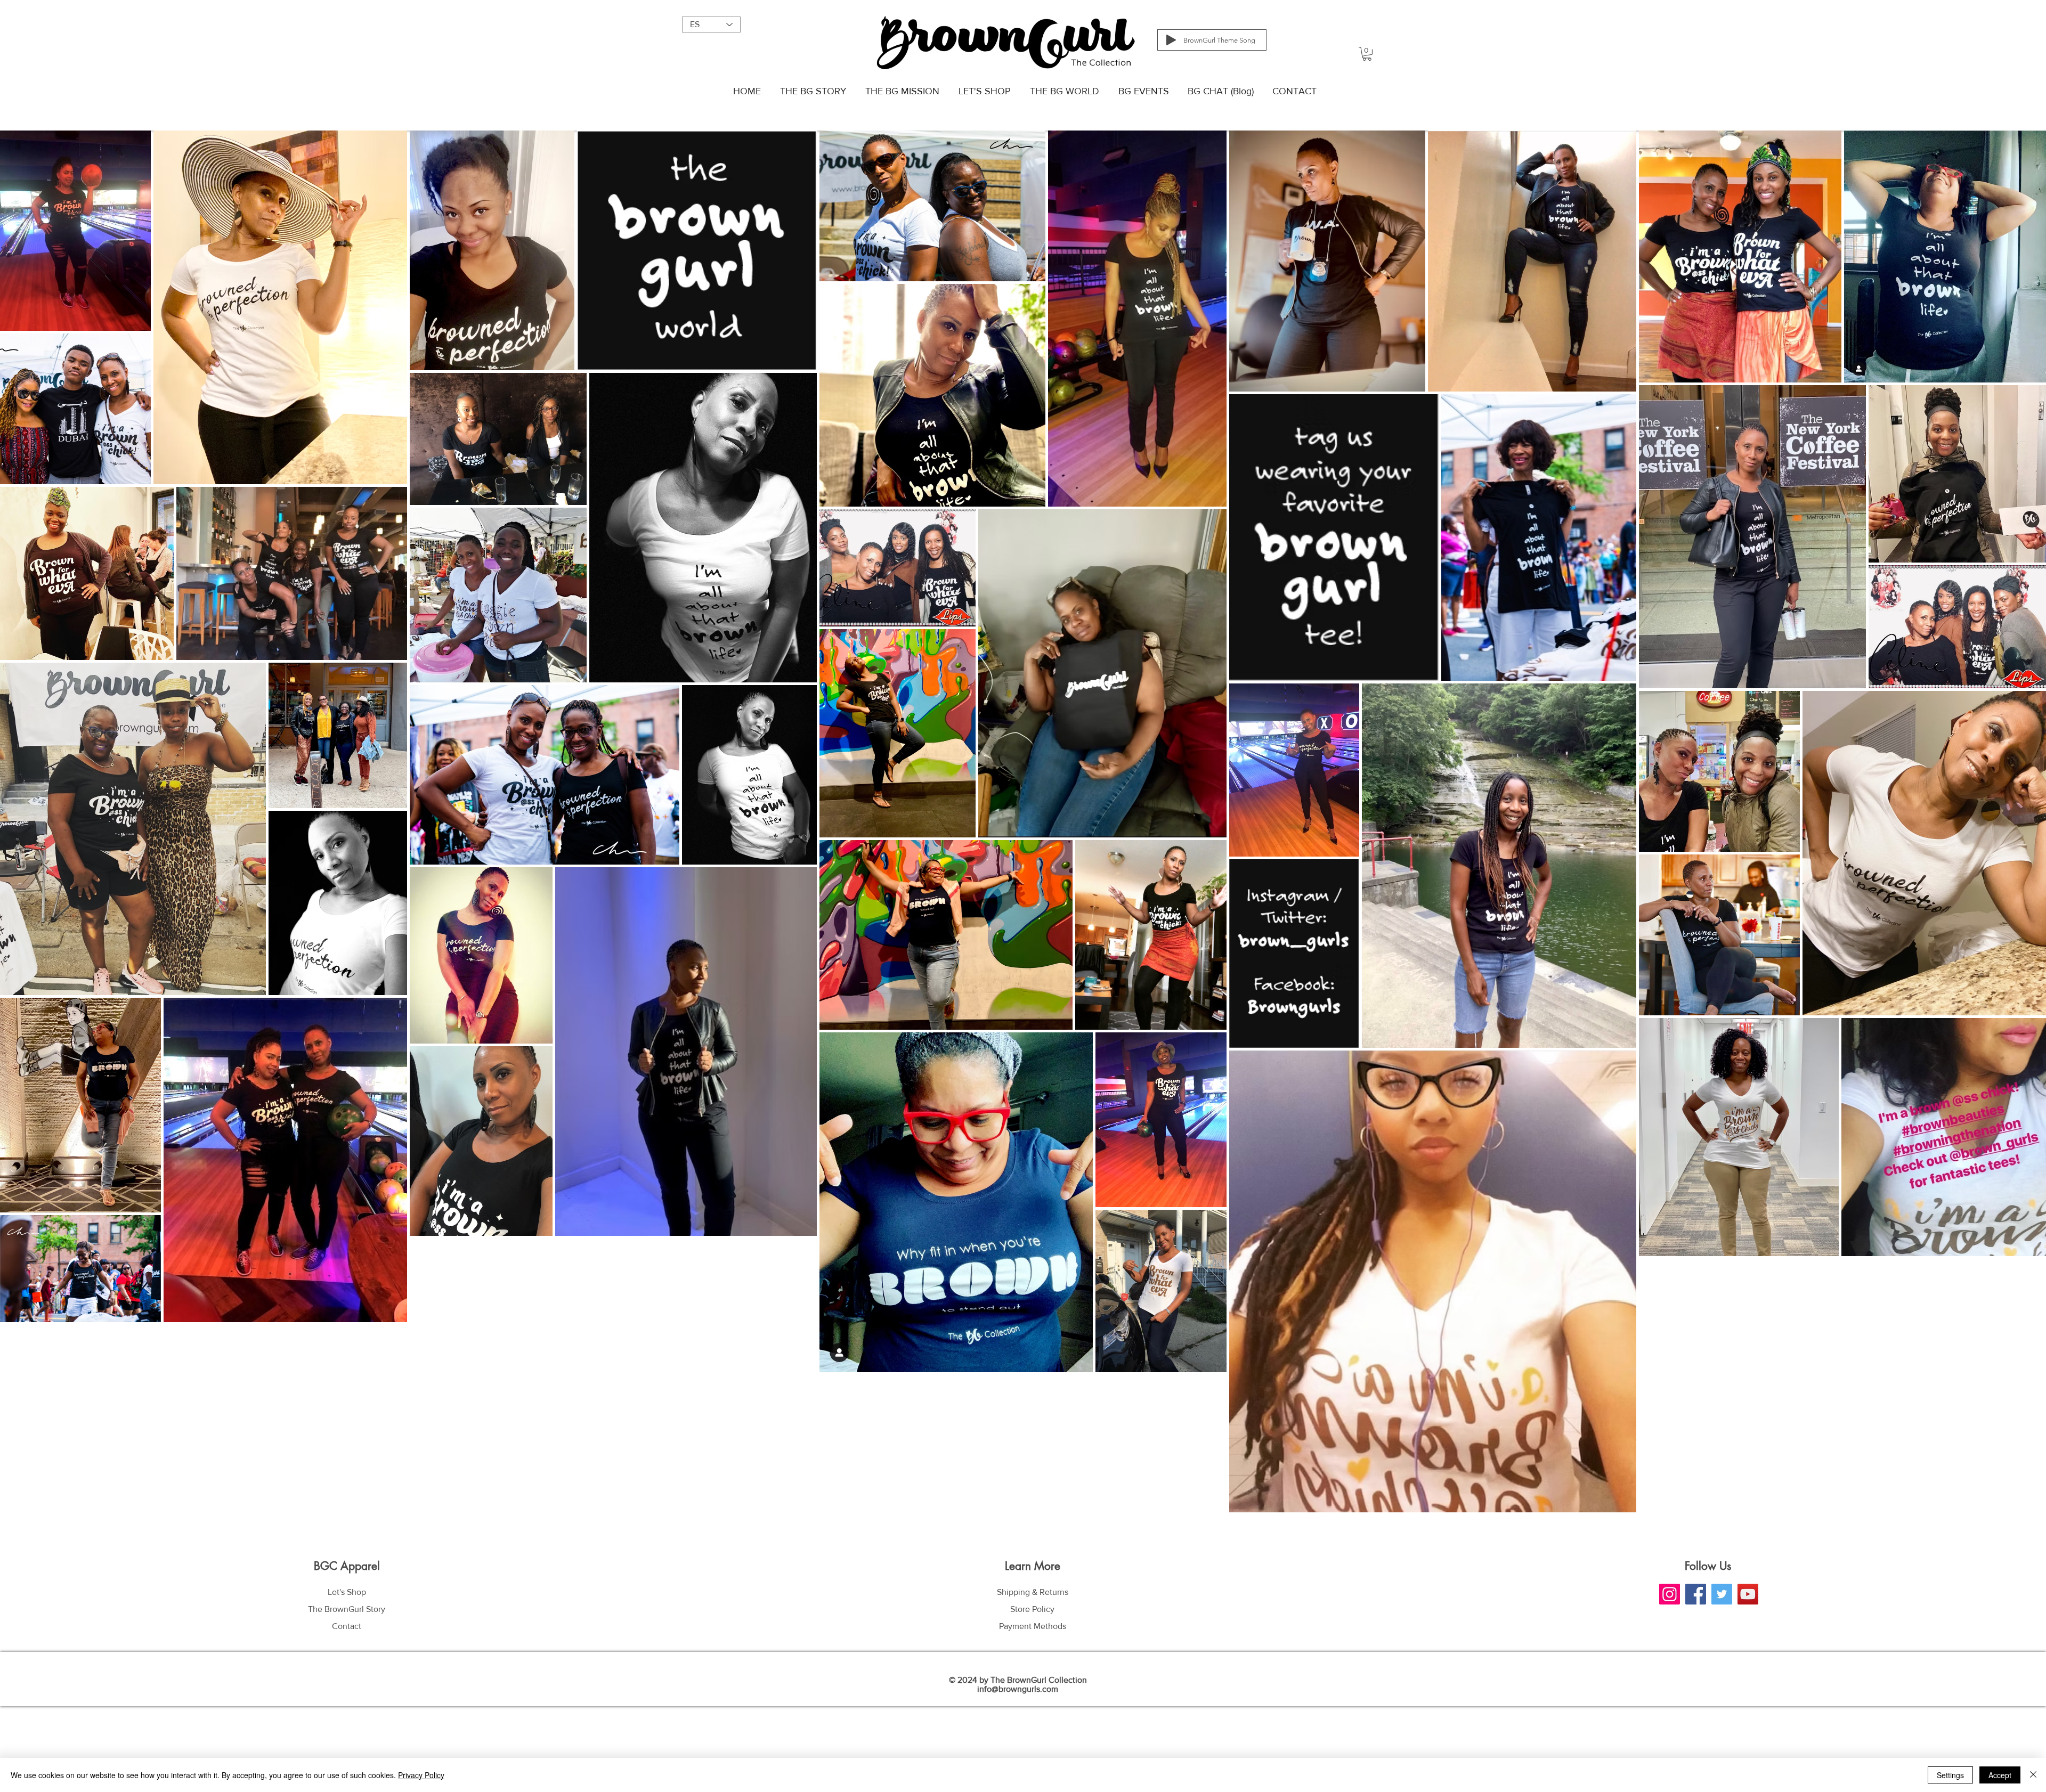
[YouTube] (1748, 1594)
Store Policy (1032, 1609)
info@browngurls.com (1018, 1689)
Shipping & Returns (1033, 1592)
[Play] (1171, 40)
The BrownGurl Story (347, 1609)
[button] (1367, 54)
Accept (2000, 1775)
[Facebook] (1696, 1594)
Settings (1950, 1775)
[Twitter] (1722, 1594)
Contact (347, 1626)
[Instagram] (1670, 1594)
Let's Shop (347, 1592)
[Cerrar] (2033, 1775)
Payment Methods (1033, 1626)
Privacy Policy (421, 1775)
